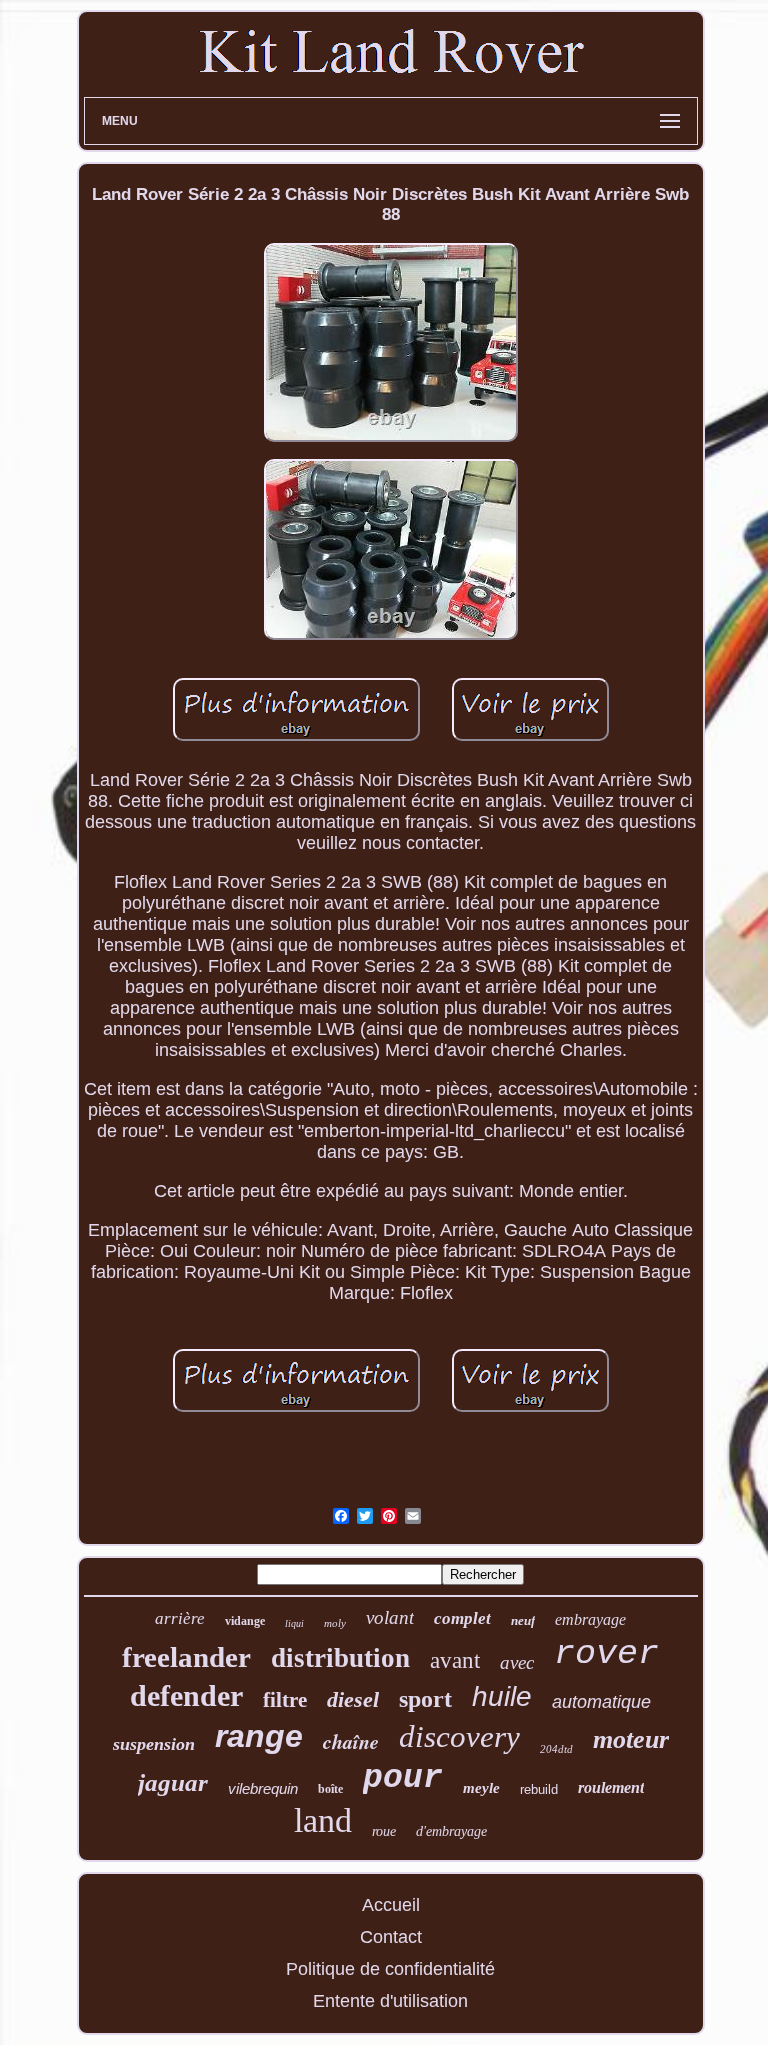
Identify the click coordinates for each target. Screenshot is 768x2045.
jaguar (173, 1782)
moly (335, 1623)
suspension (154, 1744)
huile (502, 1696)
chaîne (351, 1741)
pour (403, 1778)
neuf (523, 1620)
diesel (353, 1699)
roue (384, 1831)
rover (606, 1654)
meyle (481, 1788)
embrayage (590, 1619)
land (323, 1820)
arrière (180, 1618)
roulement (611, 1787)
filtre (285, 1700)
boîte (330, 1789)
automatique (601, 1702)
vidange (245, 1621)
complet (462, 1618)
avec (517, 1662)
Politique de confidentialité (390, 1969)
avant (455, 1660)
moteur (631, 1739)
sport (425, 1699)
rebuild (539, 1789)
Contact (391, 1937)
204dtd (556, 1749)
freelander (186, 1657)
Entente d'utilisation (390, 2001)
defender (186, 1695)
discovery (459, 1736)
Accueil (391, 1905)
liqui (294, 1623)
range (259, 1736)
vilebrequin (263, 1788)
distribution (340, 1658)
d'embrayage (451, 1831)
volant (390, 1617)
